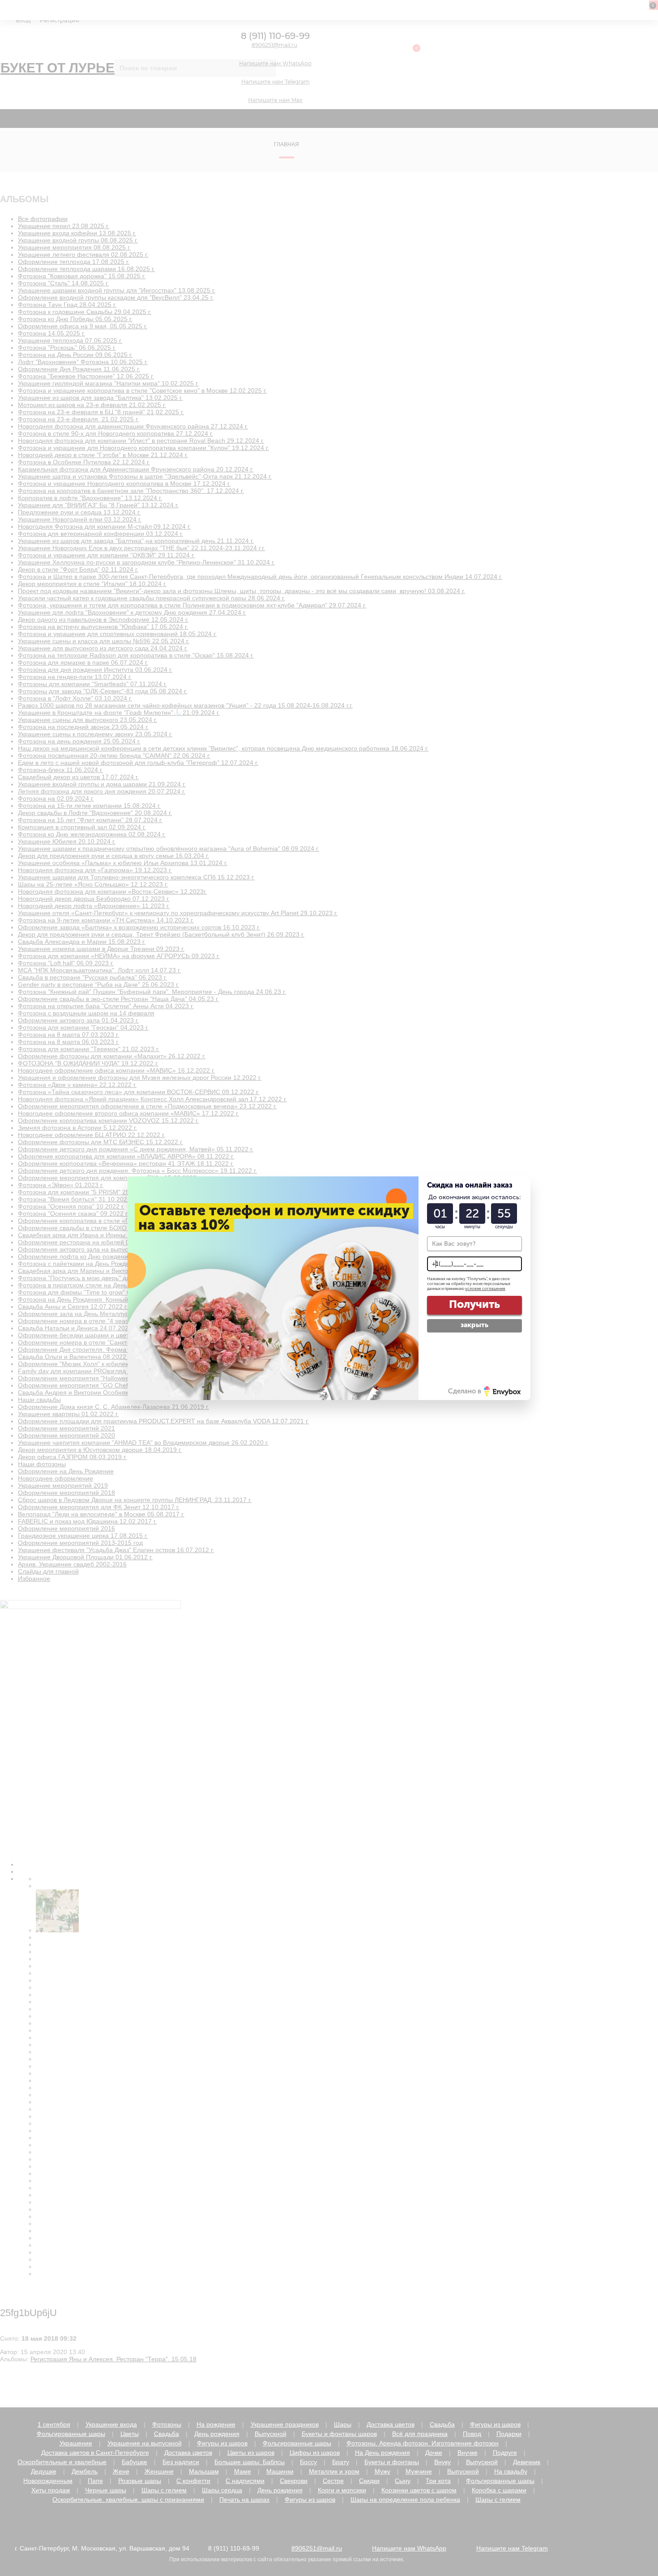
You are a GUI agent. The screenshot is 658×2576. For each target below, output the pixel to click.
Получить (474, 1304)
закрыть (474, 1325)
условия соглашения (485, 1289)
